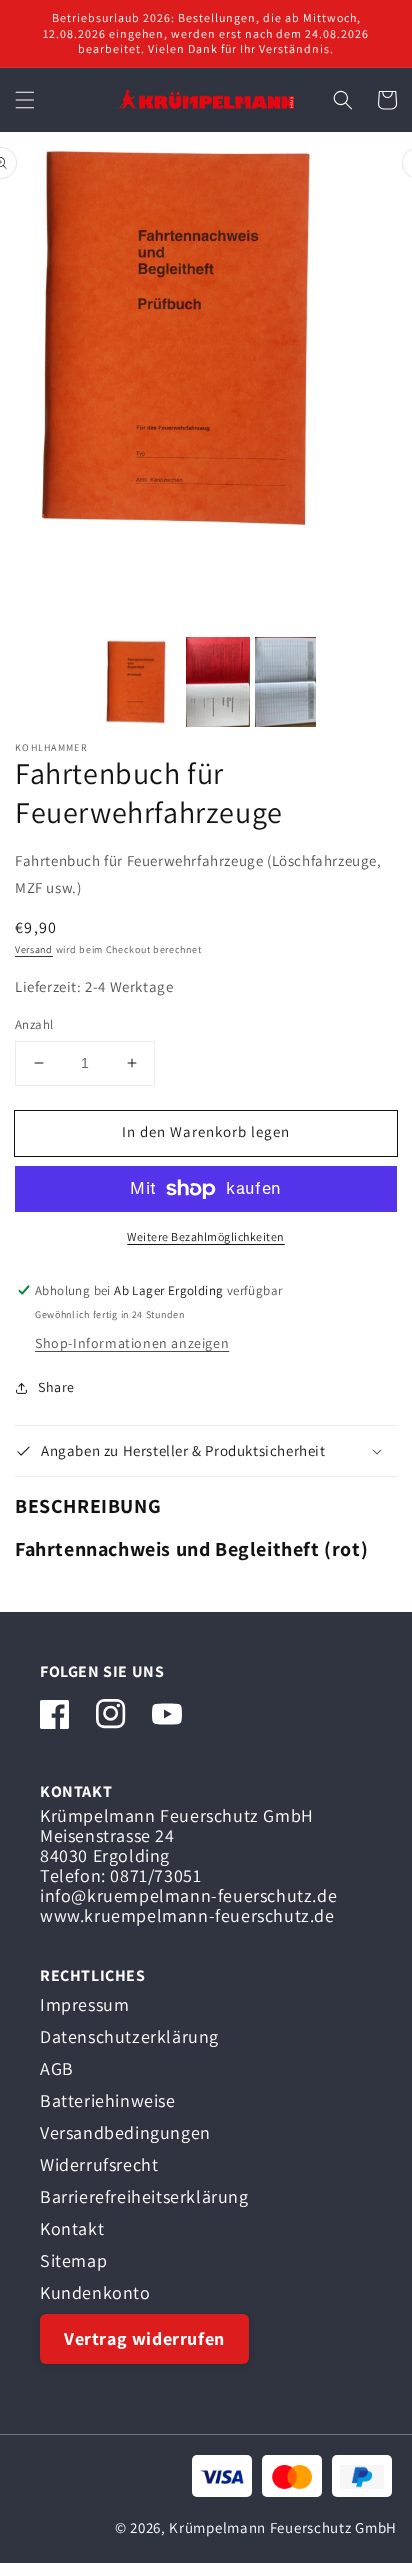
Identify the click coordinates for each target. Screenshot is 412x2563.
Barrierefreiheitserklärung (144, 2196)
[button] (25, 100)
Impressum (84, 2004)
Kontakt (72, 2228)
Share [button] (56, 1387)
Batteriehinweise (108, 2100)
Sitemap (73, 2260)
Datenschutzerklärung (129, 2036)
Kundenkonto (95, 2292)
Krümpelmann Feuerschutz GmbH (283, 2527)
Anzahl (34, 1024)
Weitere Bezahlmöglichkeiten (206, 1236)
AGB (57, 2068)
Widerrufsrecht (99, 2164)
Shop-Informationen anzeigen (132, 1343)
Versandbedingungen (125, 2132)
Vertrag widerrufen (144, 2338)
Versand (34, 949)
